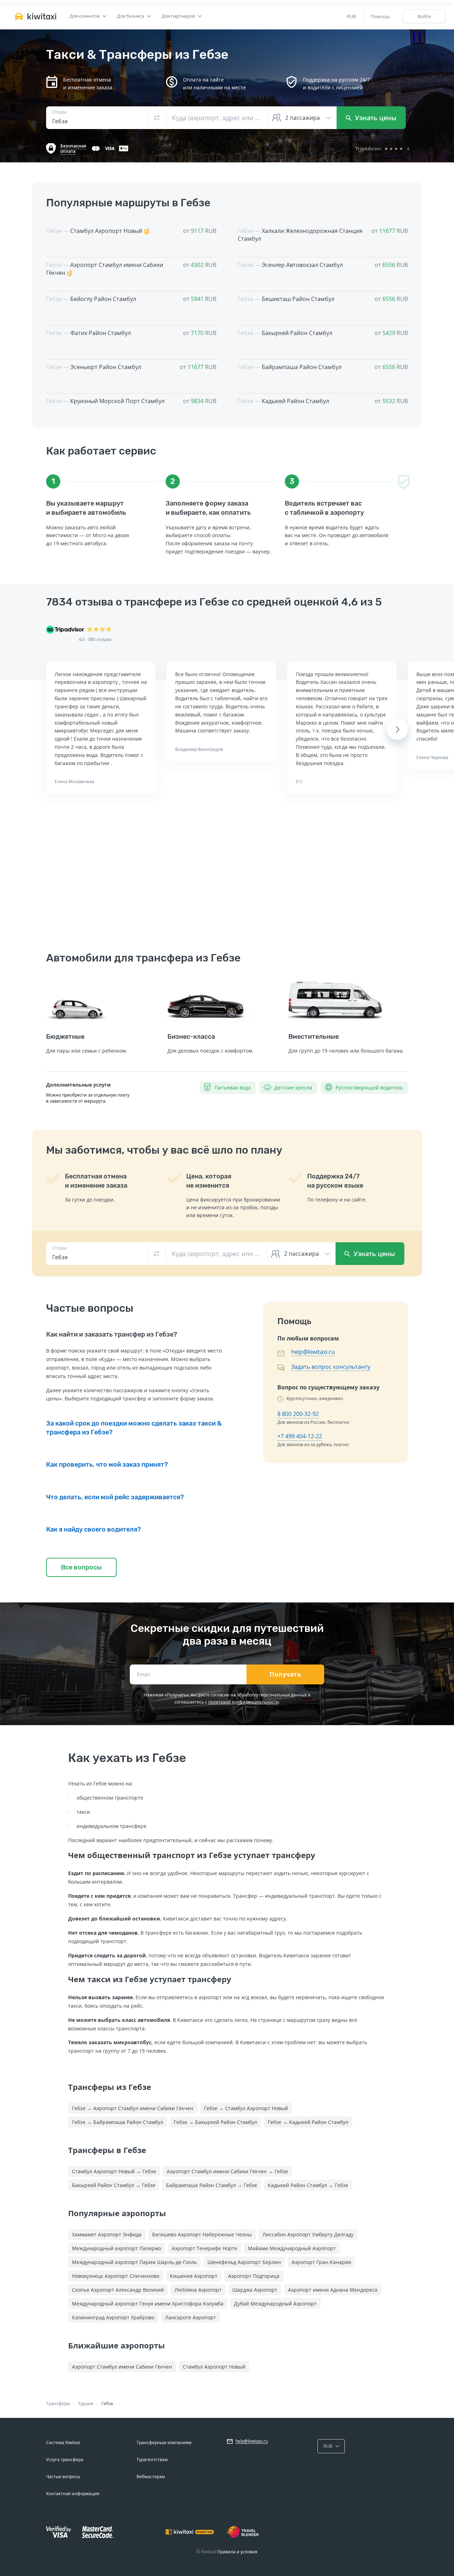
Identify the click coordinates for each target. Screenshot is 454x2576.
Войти (424, 16)
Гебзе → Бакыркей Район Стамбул (215, 2122)
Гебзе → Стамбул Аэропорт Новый (246, 2108)
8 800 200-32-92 (298, 1414)
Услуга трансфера (65, 2460)
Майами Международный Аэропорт (292, 2248)
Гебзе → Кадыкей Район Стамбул (308, 2122)
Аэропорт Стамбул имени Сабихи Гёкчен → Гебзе (227, 2171)
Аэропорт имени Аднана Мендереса (333, 2290)
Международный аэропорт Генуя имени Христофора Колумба (148, 2304)
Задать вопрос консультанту (331, 1367)
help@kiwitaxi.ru (313, 1352)
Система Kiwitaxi (63, 2443)
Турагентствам (152, 2460)
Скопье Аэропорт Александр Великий (118, 2290)
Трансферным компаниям (164, 2443)
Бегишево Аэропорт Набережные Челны (202, 2234)
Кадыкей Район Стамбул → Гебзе (308, 2185)
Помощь (380, 16)
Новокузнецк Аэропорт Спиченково (116, 2276)
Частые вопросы (63, 2477)
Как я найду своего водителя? (93, 1529)
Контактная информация (73, 2494)
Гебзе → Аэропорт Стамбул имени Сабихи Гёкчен (133, 2108)
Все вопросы (81, 1567)
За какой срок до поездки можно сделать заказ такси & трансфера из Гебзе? (134, 1428)
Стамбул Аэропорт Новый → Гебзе (114, 2171)
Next (397, 729)
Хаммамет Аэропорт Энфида (107, 2234)
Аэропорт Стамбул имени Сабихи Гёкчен (122, 2367)
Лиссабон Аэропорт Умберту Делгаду (308, 2234)
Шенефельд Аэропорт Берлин (244, 2262)
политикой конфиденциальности (243, 1702)
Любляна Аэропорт (198, 2290)
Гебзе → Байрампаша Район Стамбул (118, 2122)
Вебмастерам (151, 2477)
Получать (285, 1674)
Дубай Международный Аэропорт (275, 2304)
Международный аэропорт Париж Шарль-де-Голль (134, 2262)
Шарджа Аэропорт (255, 2290)
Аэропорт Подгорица (254, 2276)
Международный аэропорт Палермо (117, 2248)
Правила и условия (237, 2552)
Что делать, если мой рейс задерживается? (115, 1497)
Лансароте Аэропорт (190, 2317)
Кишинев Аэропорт (194, 2276)
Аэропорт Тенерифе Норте (204, 2248)
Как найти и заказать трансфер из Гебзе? (112, 1334)
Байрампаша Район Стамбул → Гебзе (212, 2185)
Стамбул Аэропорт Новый (214, 2367)
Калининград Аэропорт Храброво (113, 2317)
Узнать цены (375, 118)
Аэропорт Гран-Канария (321, 2262)
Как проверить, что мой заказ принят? (107, 1465)
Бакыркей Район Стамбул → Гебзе (114, 2185)
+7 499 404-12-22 (300, 1436)
